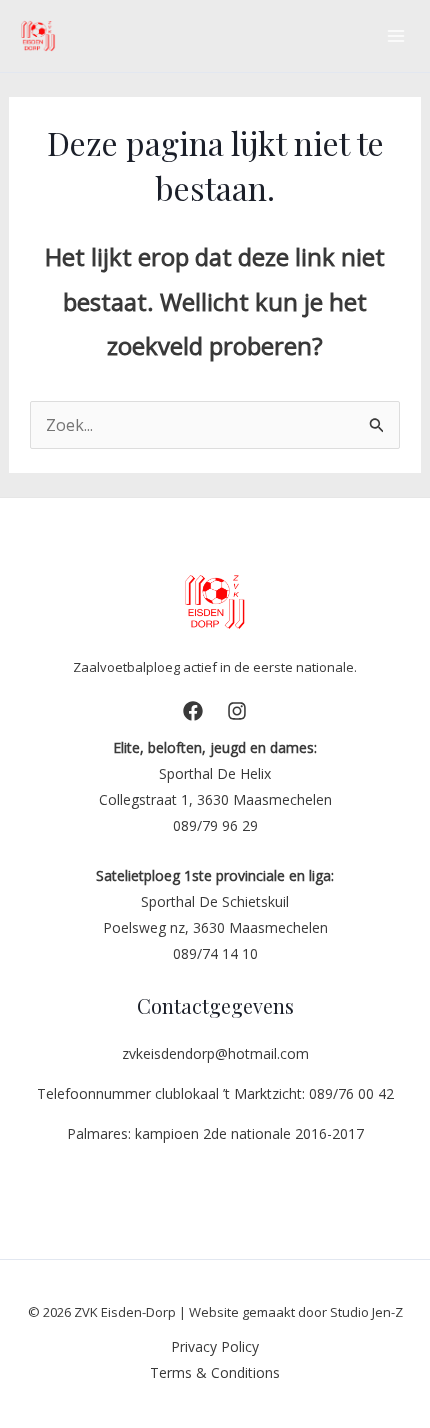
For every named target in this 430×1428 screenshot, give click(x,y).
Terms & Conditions (215, 1372)
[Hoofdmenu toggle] (396, 36)
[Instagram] (237, 711)
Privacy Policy (215, 1346)
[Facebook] (193, 711)
